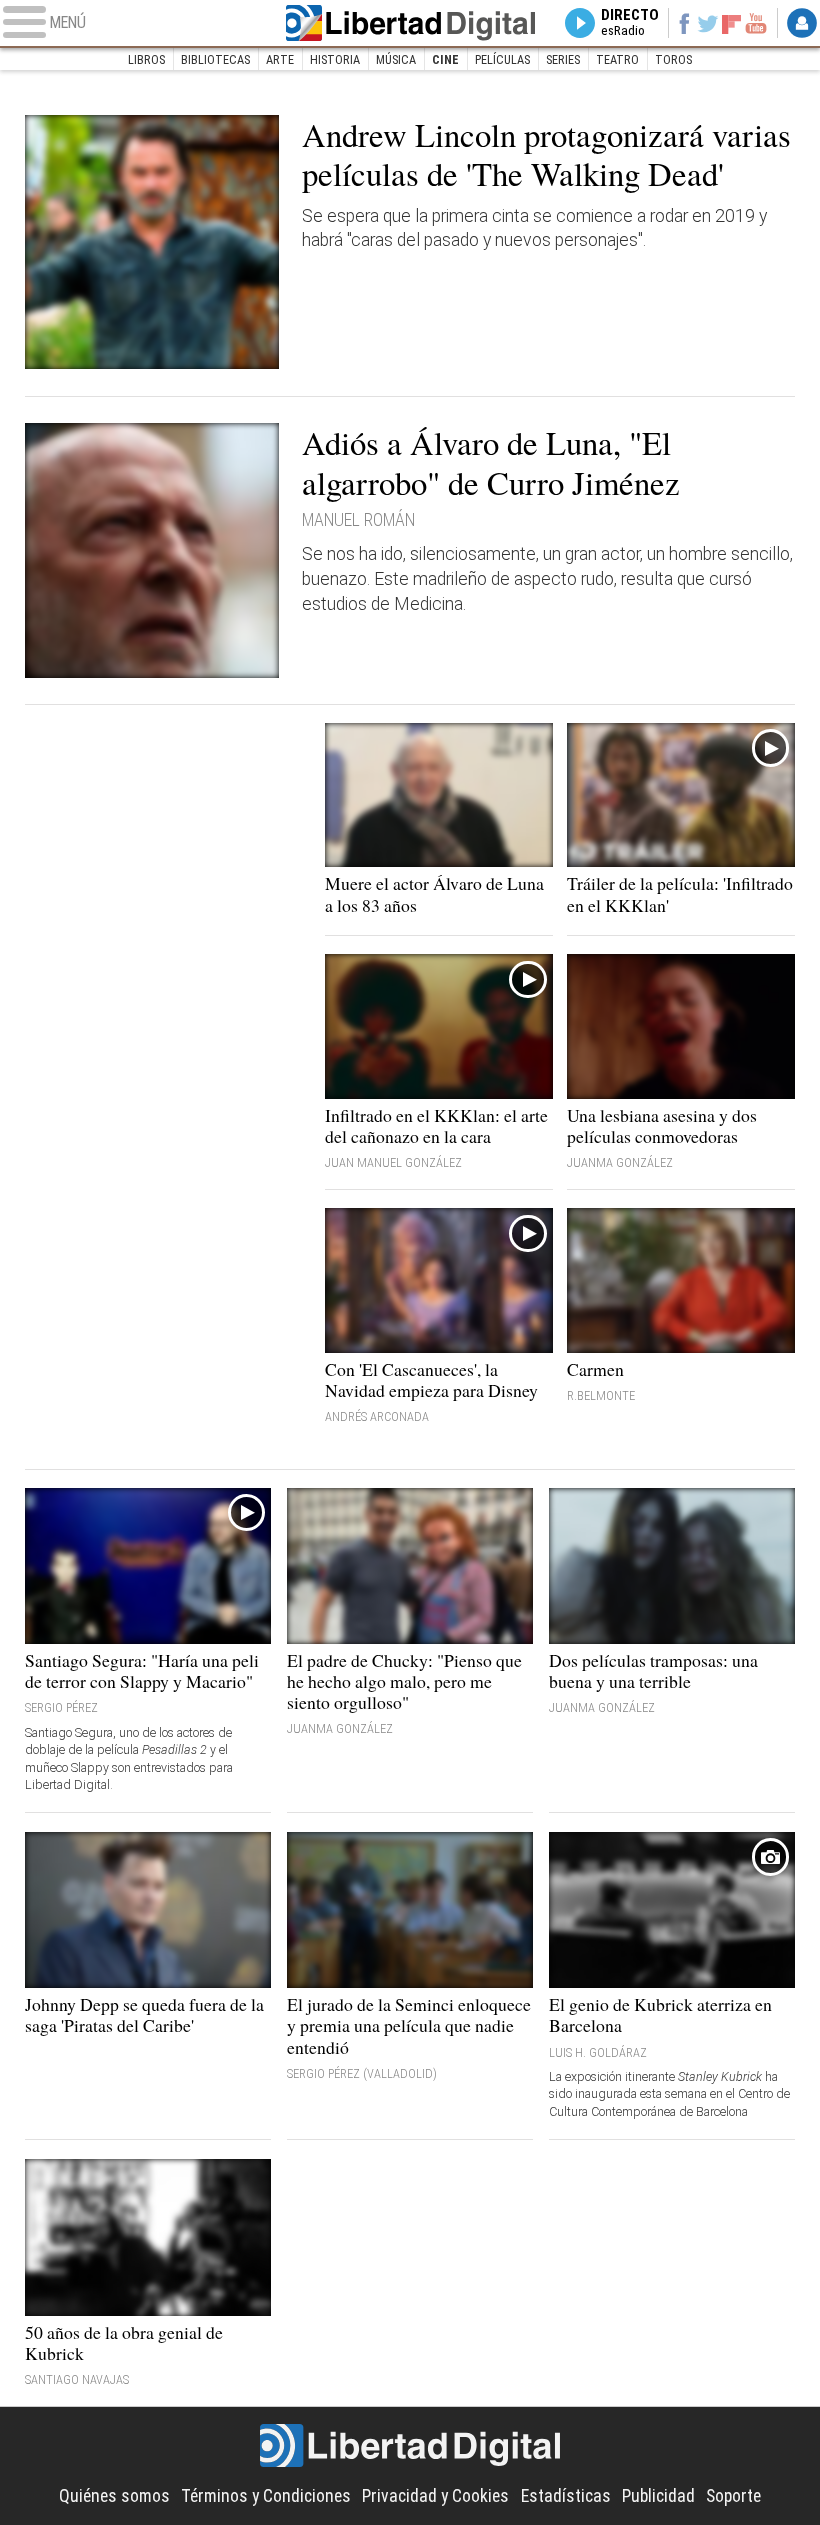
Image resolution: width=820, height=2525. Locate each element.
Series (563, 59)
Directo (630, 23)
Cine (445, 59)
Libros (146, 59)
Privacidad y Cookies (435, 2496)
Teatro (617, 59)
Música (396, 59)
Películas (502, 59)
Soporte (733, 2496)
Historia (335, 59)
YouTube (756, 23)
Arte (280, 59)
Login (802, 23)
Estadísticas (566, 2496)
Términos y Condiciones (266, 2496)
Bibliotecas (215, 59)
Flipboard (731, 23)
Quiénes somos (114, 2496)
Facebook (684, 23)
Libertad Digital (410, 22)
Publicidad (658, 2496)
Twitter (708, 23)
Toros (673, 59)
